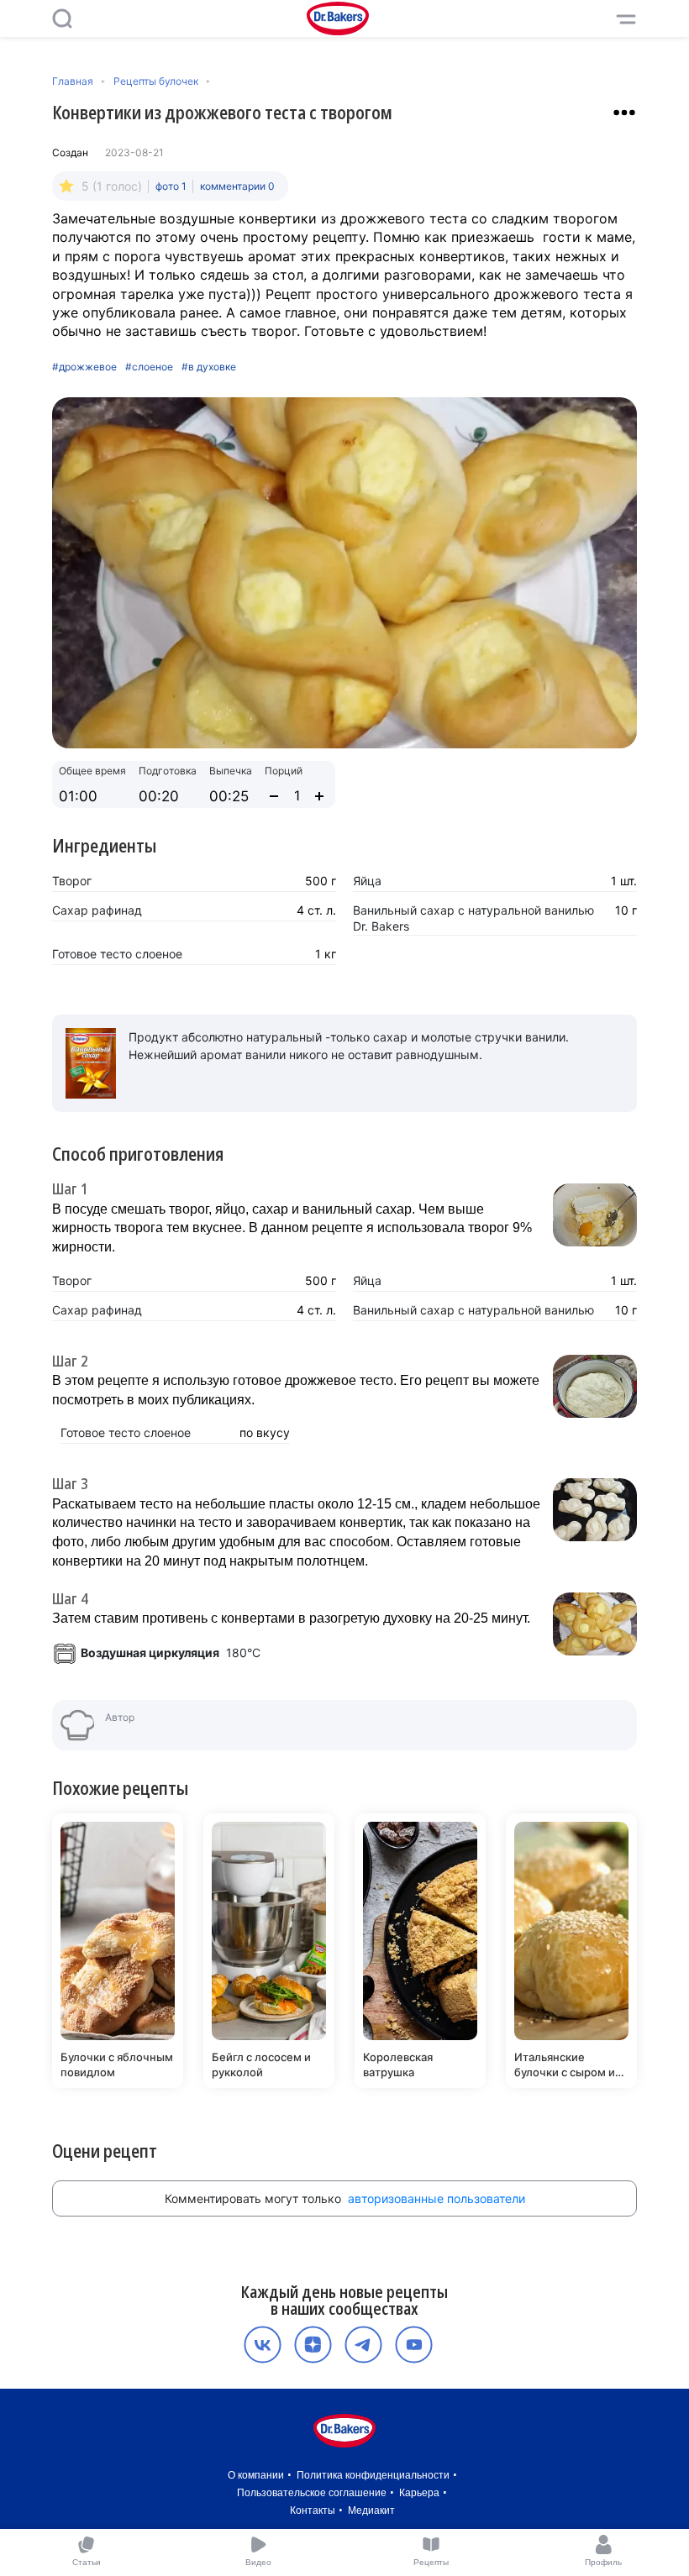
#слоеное (149, 367)
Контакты (313, 2510)
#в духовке (209, 367)
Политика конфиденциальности (373, 2475)
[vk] (263, 2345)
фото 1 (171, 186)
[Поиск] (62, 18)
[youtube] (414, 2345)
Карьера (419, 2493)
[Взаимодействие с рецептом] (624, 113)
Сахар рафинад (97, 910)
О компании (256, 2475)
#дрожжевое (84, 367)
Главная (73, 81)
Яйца (367, 881)
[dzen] (313, 2345)
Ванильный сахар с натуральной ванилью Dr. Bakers (473, 918)
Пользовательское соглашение (312, 2493)
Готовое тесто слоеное (117, 954)
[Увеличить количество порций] (319, 796)
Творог (72, 881)
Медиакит (371, 2510)
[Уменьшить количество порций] (274, 796)
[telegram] (363, 2345)
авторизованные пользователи (437, 2198)
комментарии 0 (237, 186)
